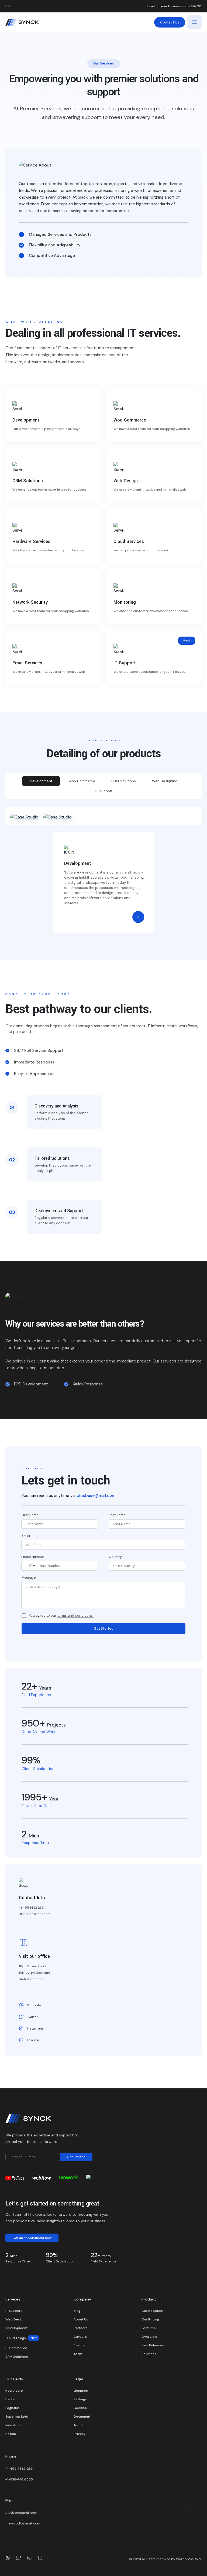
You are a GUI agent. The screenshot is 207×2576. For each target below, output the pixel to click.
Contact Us (170, 22)
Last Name (117, 1515)
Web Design (126, 481)
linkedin (33, 2040)
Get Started (104, 1628)
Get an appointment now (32, 2238)
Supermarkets (17, 2417)
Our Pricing (150, 2319)
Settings (80, 2399)
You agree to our (61, 1616)
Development (26, 420)
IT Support (125, 663)
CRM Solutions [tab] (124, 781)
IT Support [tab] (104, 791)
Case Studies (152, 2311)
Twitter (32, 2017)
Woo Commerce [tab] (82, 781)
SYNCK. (196, 6)
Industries (13, 2425)
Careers (80, 2337)
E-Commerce (16, 2348)
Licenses (81, 2391)
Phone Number (33, 1557)
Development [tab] (41, 781)
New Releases (153, 2345)
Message (29, 1578)
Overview (149, 2337)
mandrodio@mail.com (23, 2523)
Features (149, 2328)
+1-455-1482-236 (19, 2469)
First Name (30, 1515)
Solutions (149, 2354)
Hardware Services (31, 541)
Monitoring (125, 602)
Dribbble (34, 2005)
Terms (79, 2425)
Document (82, 2417)
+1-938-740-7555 (19, 2479)
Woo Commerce (130, 420)
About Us (81, 2319)
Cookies (80, 2408)
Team (78, 2354)
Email (26, 1536)
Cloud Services (129, 541)
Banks (10, 2399)
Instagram (35, 2028)
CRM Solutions (28, 481)
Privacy (80, 2434)
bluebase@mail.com (96, 1496)
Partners (81, 2328)
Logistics (13, 2408)
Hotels (11, 2434)
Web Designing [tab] (165, 781)
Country (115, 1557)
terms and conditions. (75, 1616)
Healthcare (14, 2391)
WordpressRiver (189, 2559)
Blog (77, 2311)
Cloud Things (21, 2338)
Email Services (27, 663)
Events (79, 2345)
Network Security (30, 602)
